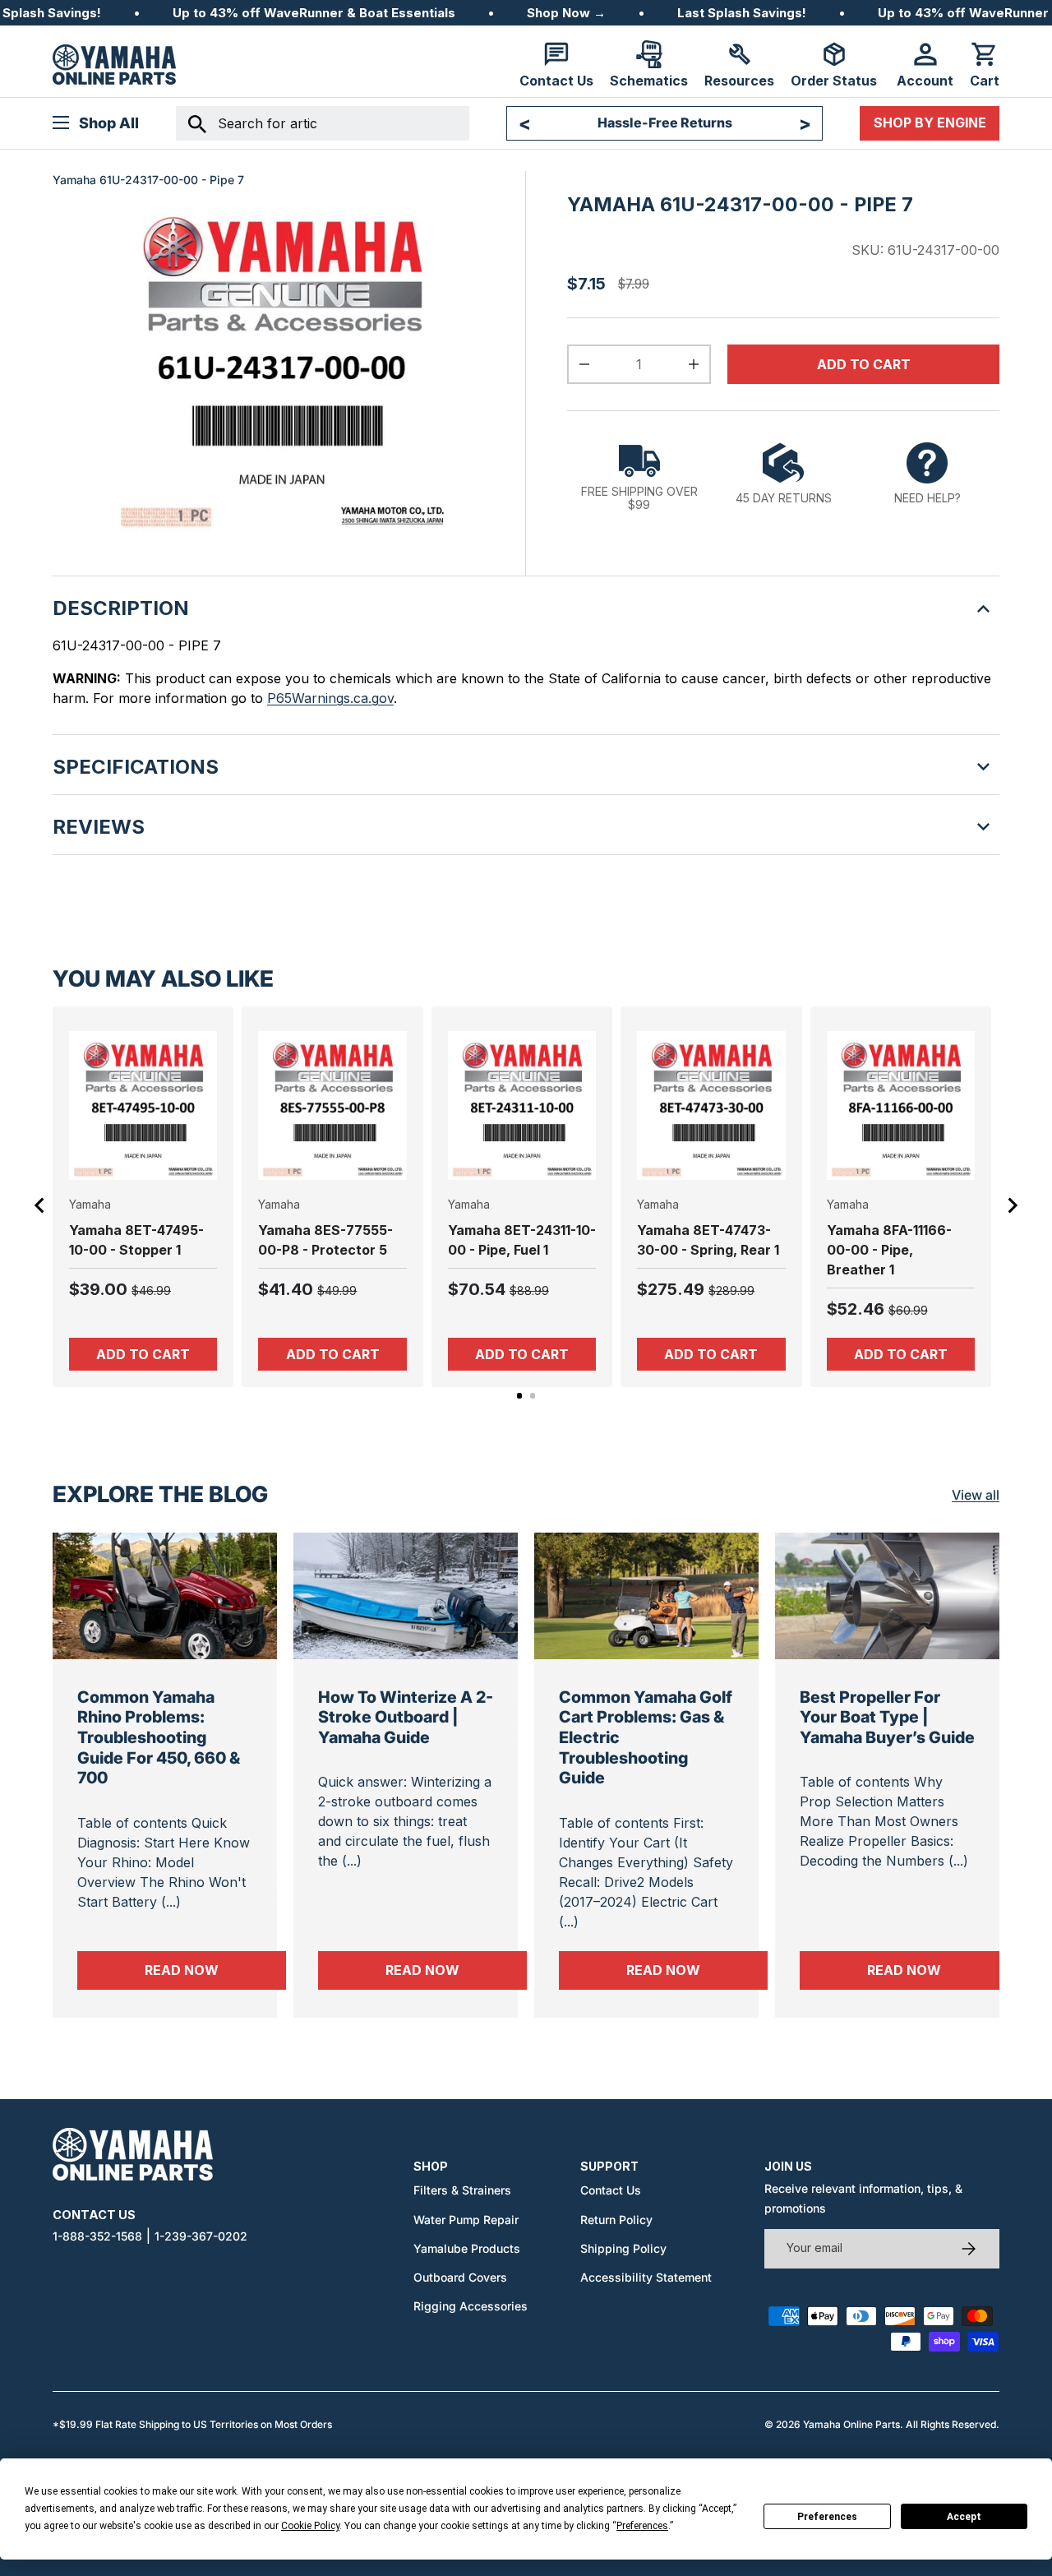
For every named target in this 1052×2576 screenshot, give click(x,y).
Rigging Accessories (471, 2306)
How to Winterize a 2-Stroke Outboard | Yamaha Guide (406, 1717)
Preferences (827, 2517)
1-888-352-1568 (97, 2236)
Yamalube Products (467, 2248)
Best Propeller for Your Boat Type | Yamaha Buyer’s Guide (887, 1717)
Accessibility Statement (646, 2277)
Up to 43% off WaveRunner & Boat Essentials (314, 13)
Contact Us (611, 2190)
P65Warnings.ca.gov (330, 698)
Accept (964, 2517)
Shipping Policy (623, 2248)
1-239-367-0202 (201, 2236)
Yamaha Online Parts (851, 2424)
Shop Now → (566, 13)
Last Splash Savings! (742, 13)
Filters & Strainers (462, 2190)
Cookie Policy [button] (310, 2526)
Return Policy (616, 2220)
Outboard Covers (460, 2277)
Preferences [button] (642, 2526)
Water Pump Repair (466, 2220)
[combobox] (323, 123)
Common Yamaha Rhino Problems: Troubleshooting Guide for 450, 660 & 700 (159, 1738)
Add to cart (864, 364)
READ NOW (215, 1970)
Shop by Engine (930, 123)
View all (976, 1495)
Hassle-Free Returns (665, 123)
